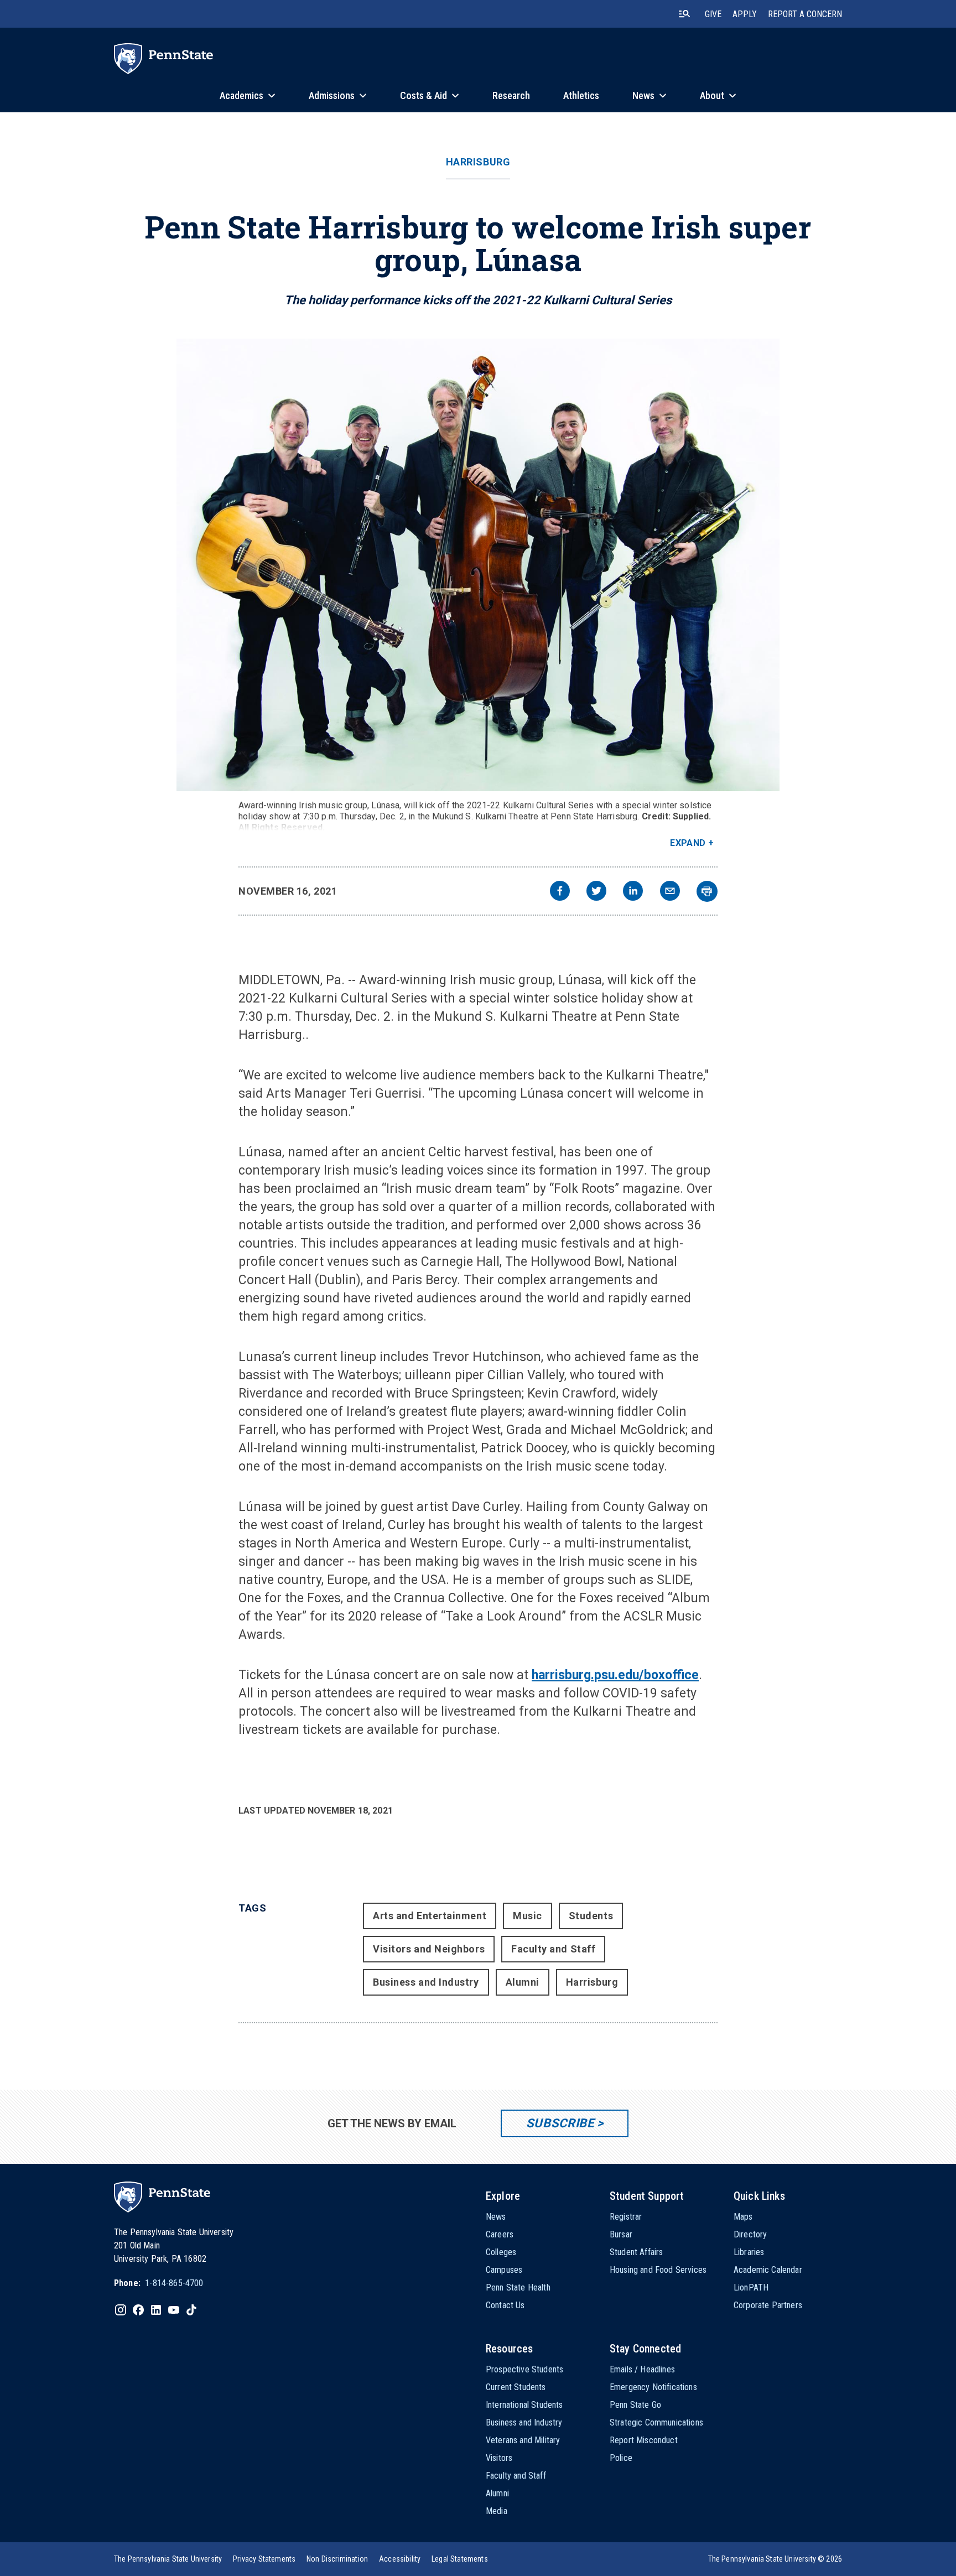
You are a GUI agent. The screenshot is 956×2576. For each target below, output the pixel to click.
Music (528, 1916)
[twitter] (596, 892)
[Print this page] (707, 891)
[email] (670, 892)
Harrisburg (478, 162)
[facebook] (560, 892)
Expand (688, 843)
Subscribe (560, 2123)
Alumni (523, 1982)
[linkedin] (633, 892)
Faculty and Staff (553, 1949)
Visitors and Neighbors (429, 1949)
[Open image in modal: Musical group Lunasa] (478, 565)
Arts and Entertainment (430, 1916)
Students (591, 1916)
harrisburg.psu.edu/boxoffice (615, 1675)
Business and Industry (426, 1982)
